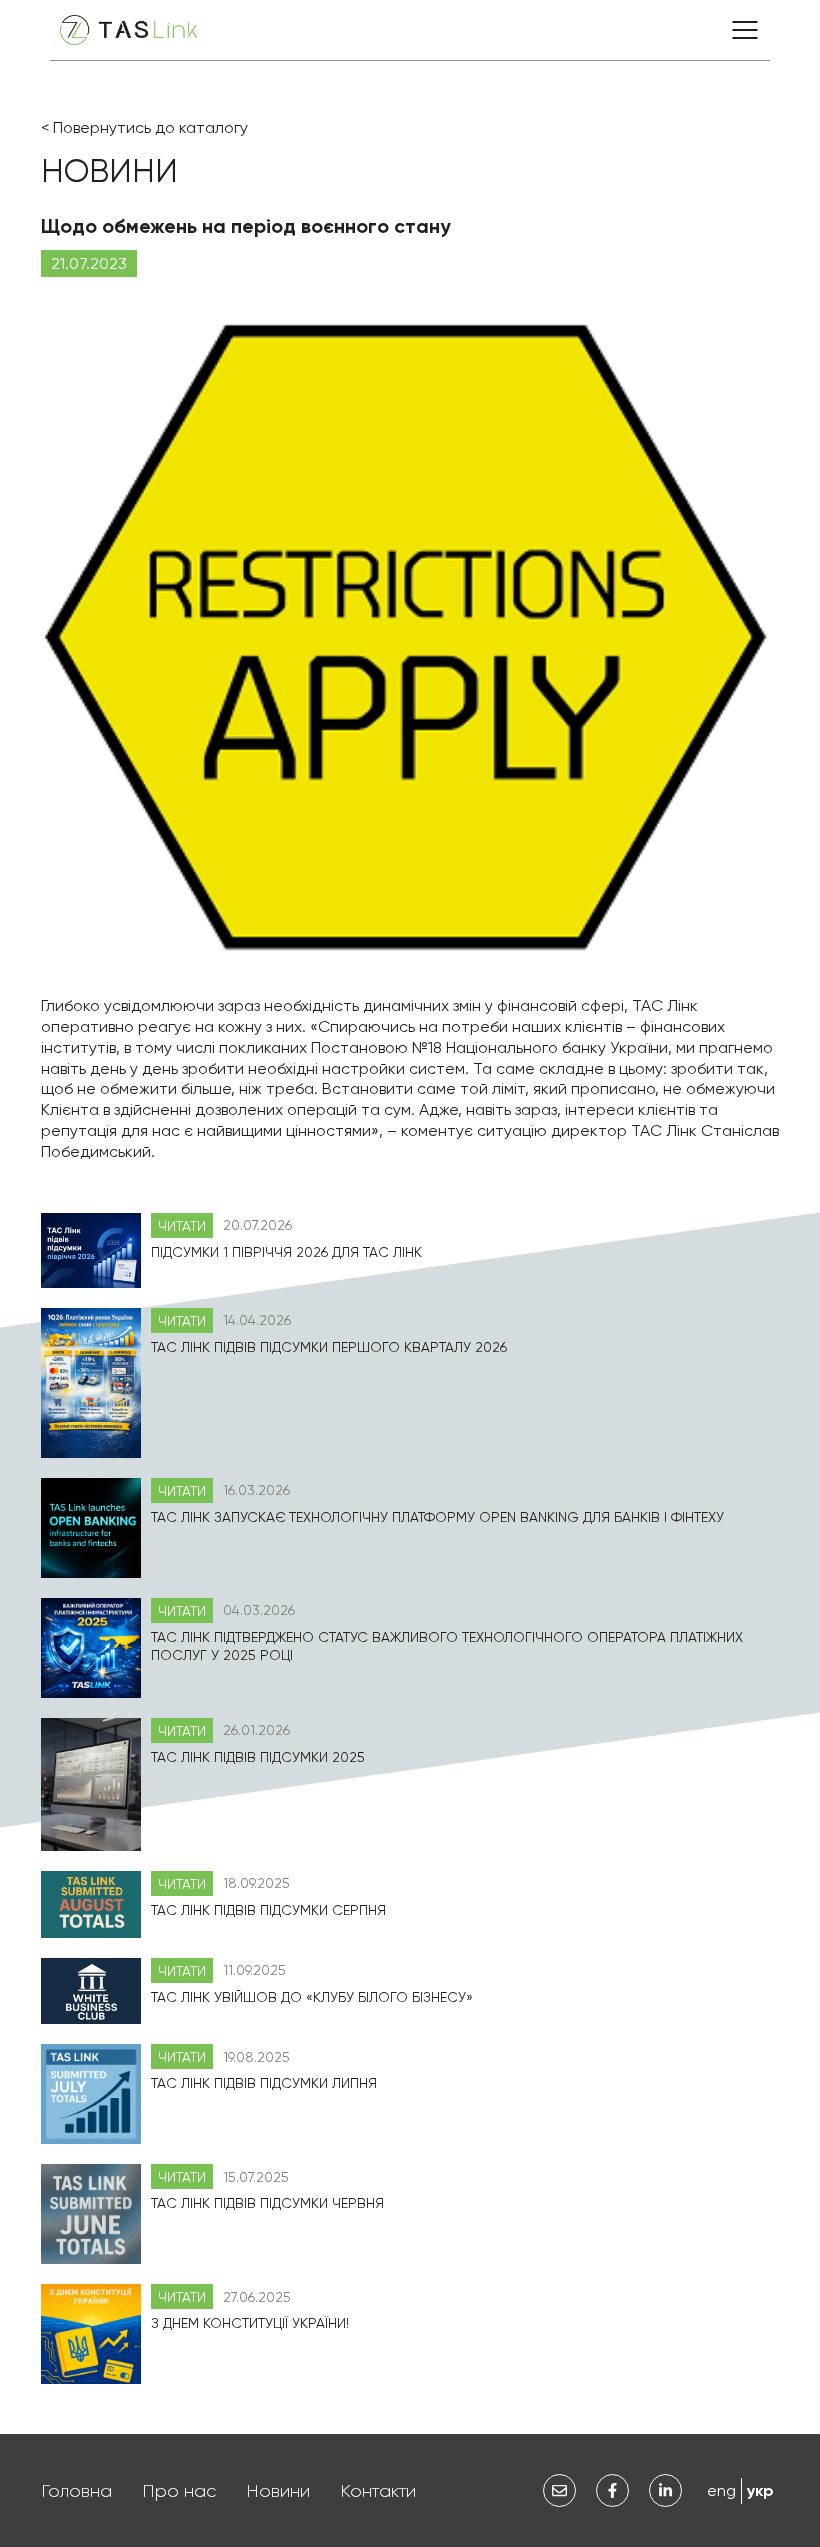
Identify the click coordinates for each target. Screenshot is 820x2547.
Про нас (179, 2491)
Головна (76, 2491)
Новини (278, 2491)
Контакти (378, 2491)
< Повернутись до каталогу (144, 128)
